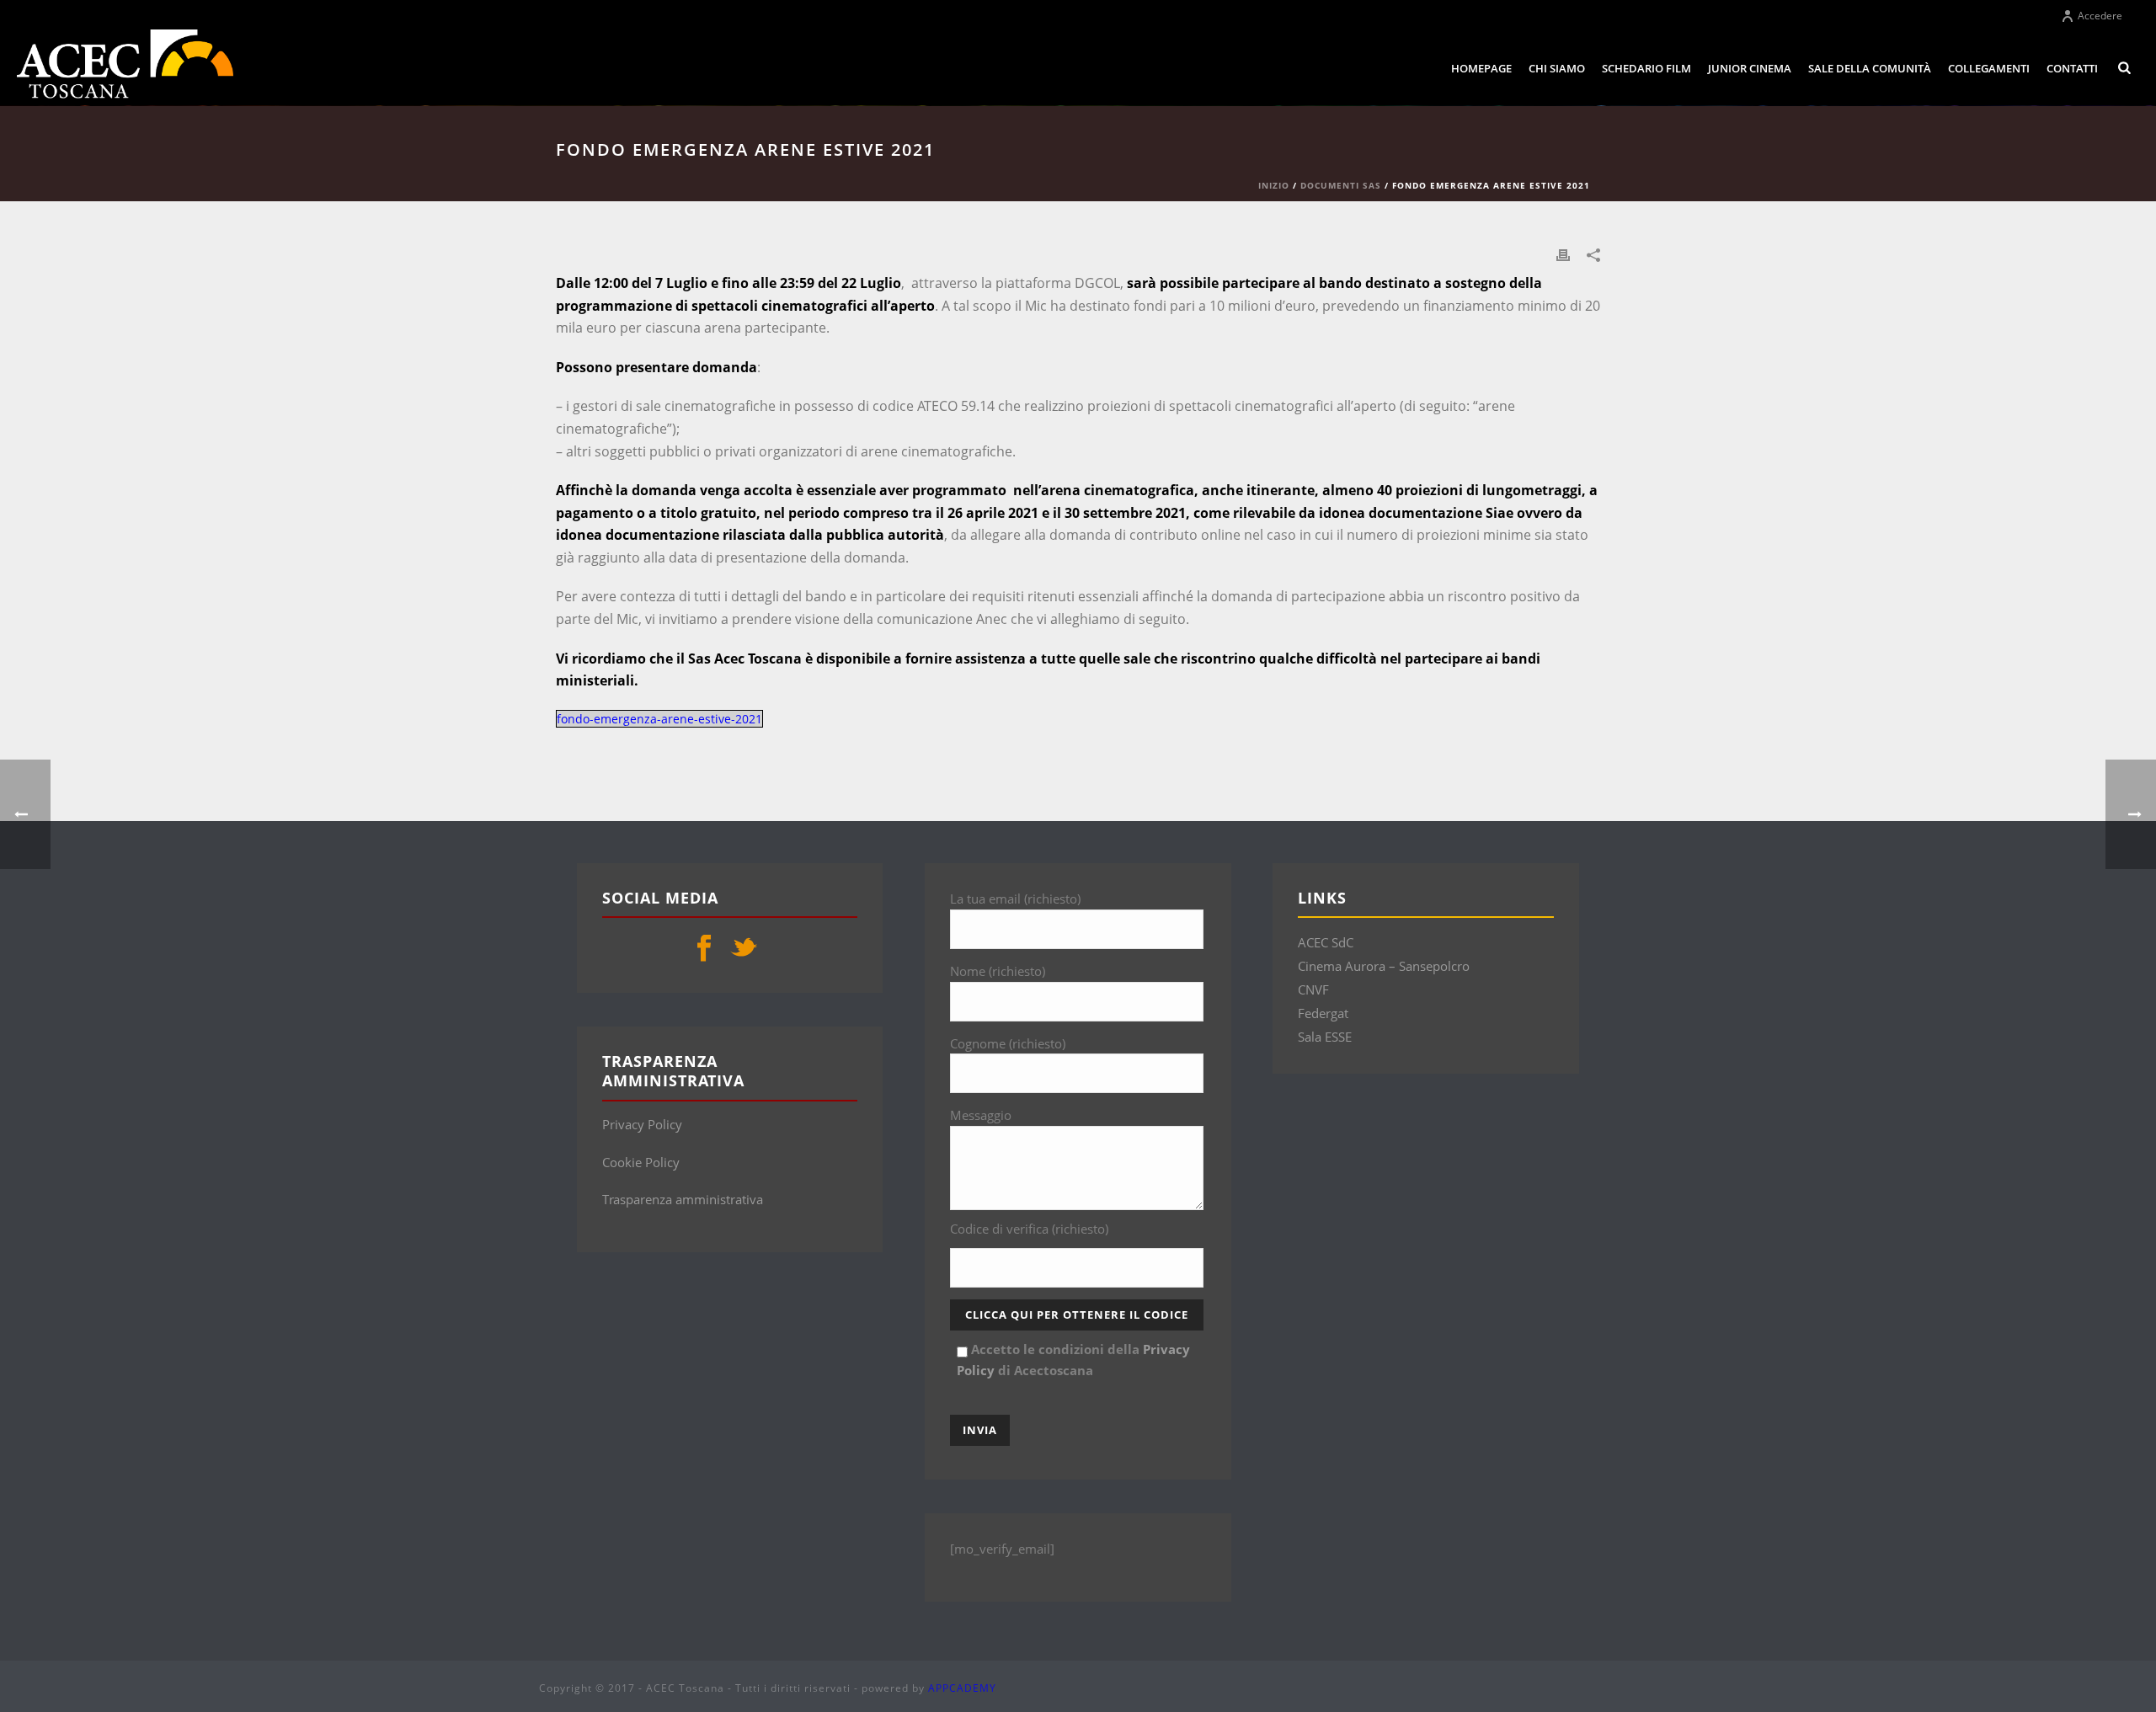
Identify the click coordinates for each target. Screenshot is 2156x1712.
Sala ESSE (1325, 1037)
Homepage (1481, 68)
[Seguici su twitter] (744, 949)
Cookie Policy (641, 1162)
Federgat (1323, 1013)
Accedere (2100, 16)
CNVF (1313, 989)
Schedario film (1646, 68)
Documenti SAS (1341, 185)
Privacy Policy (642, 1124)
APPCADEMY (962, 1688)
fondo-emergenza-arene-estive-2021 (659, 719)
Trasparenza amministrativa (683, 1199)
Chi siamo (1557, 68)
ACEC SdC (1326, 942)
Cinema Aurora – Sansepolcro (1384, 966)
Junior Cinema (1750, 68)
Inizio (1274, 185)
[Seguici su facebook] (704, 949)
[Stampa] (1563, 254)
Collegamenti (1989, 68)
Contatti (2072, 68)
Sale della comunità (1870, 68)
